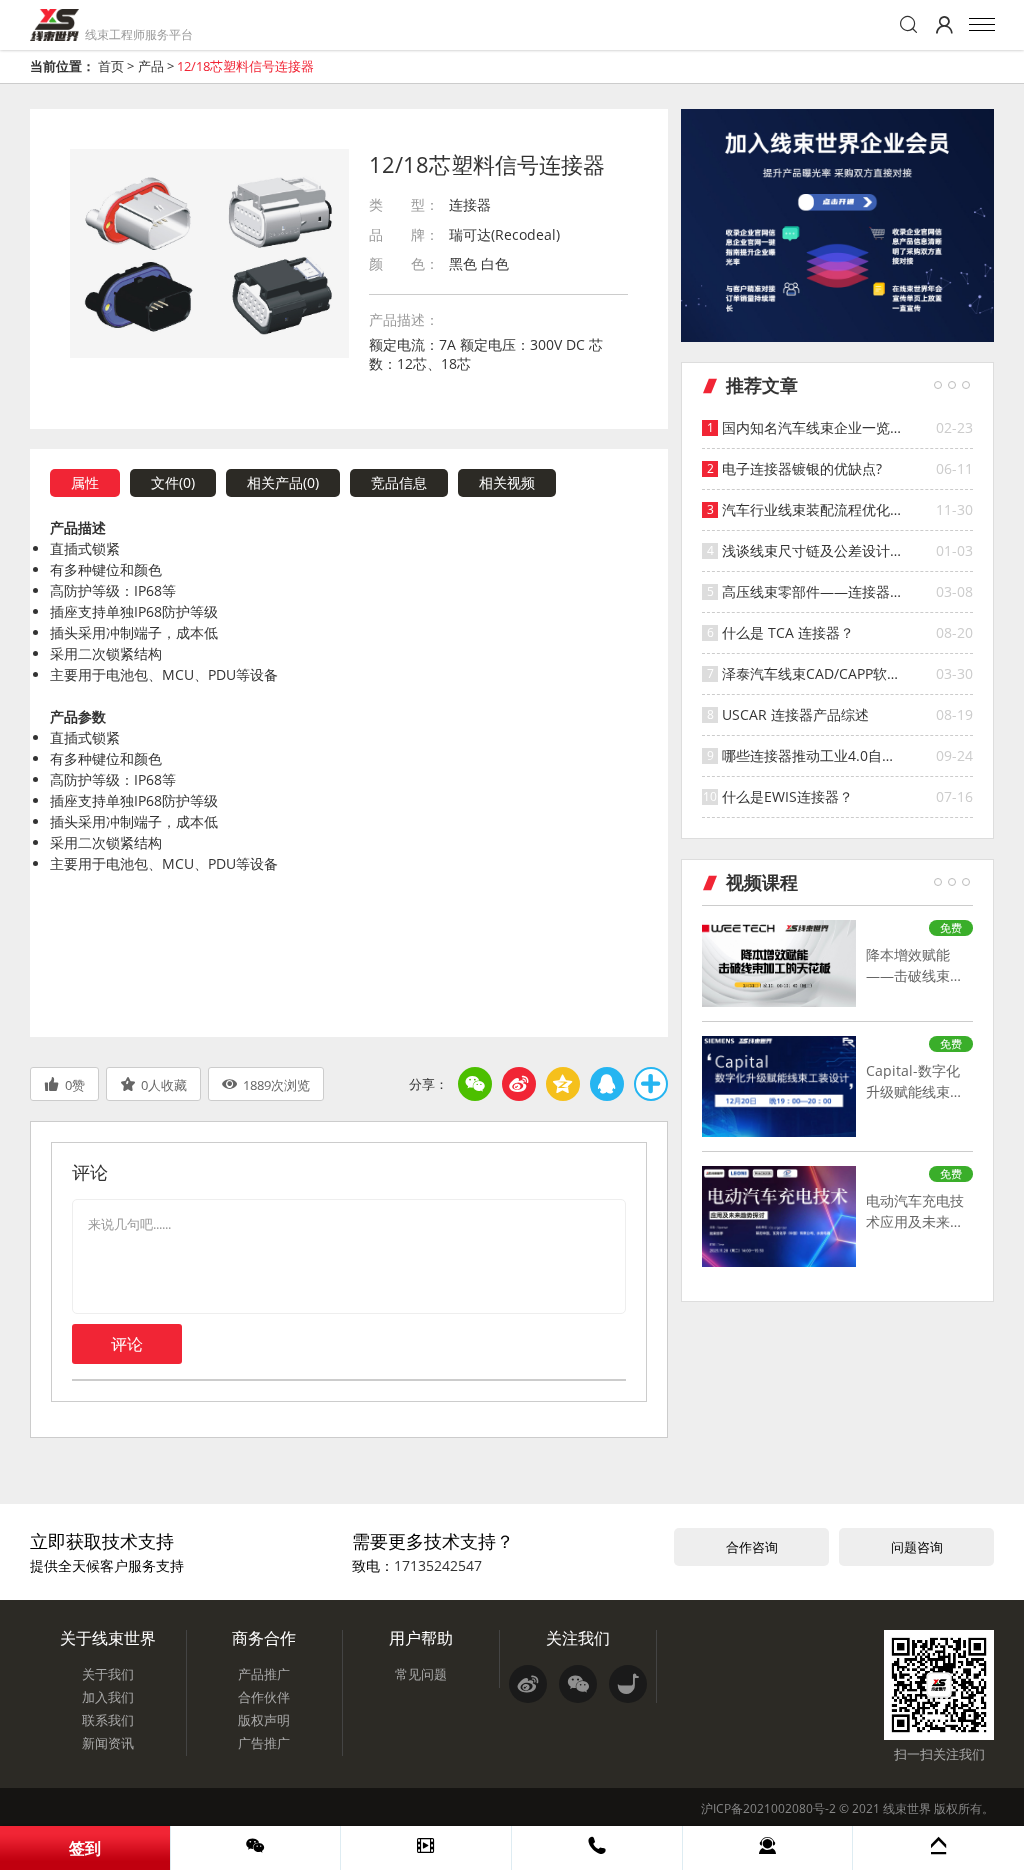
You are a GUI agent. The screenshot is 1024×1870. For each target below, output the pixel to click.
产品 (151, 66)
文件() (173, 482)
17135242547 (438, 1565)
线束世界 (907, 1808)
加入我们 (108, 1697)
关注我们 (578, 1638)
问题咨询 (917, 1547)
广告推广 (264, 1743)
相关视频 (507, 482)
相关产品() (283, 482)
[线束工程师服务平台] (54, 25)
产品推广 (264, 1674)
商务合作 (264, 1638)
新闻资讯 (108, 1743)
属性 (85, 482)
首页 (111, 66)
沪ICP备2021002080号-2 (768, 1808)
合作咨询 (752, 1547)
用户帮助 (421, 1638)
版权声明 (264, 1720)
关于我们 (108, 1674)
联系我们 (108, 1720)
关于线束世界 (108, 1638)
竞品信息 (399, 482)
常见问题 (421, 1674)
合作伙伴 (264, 1697)
